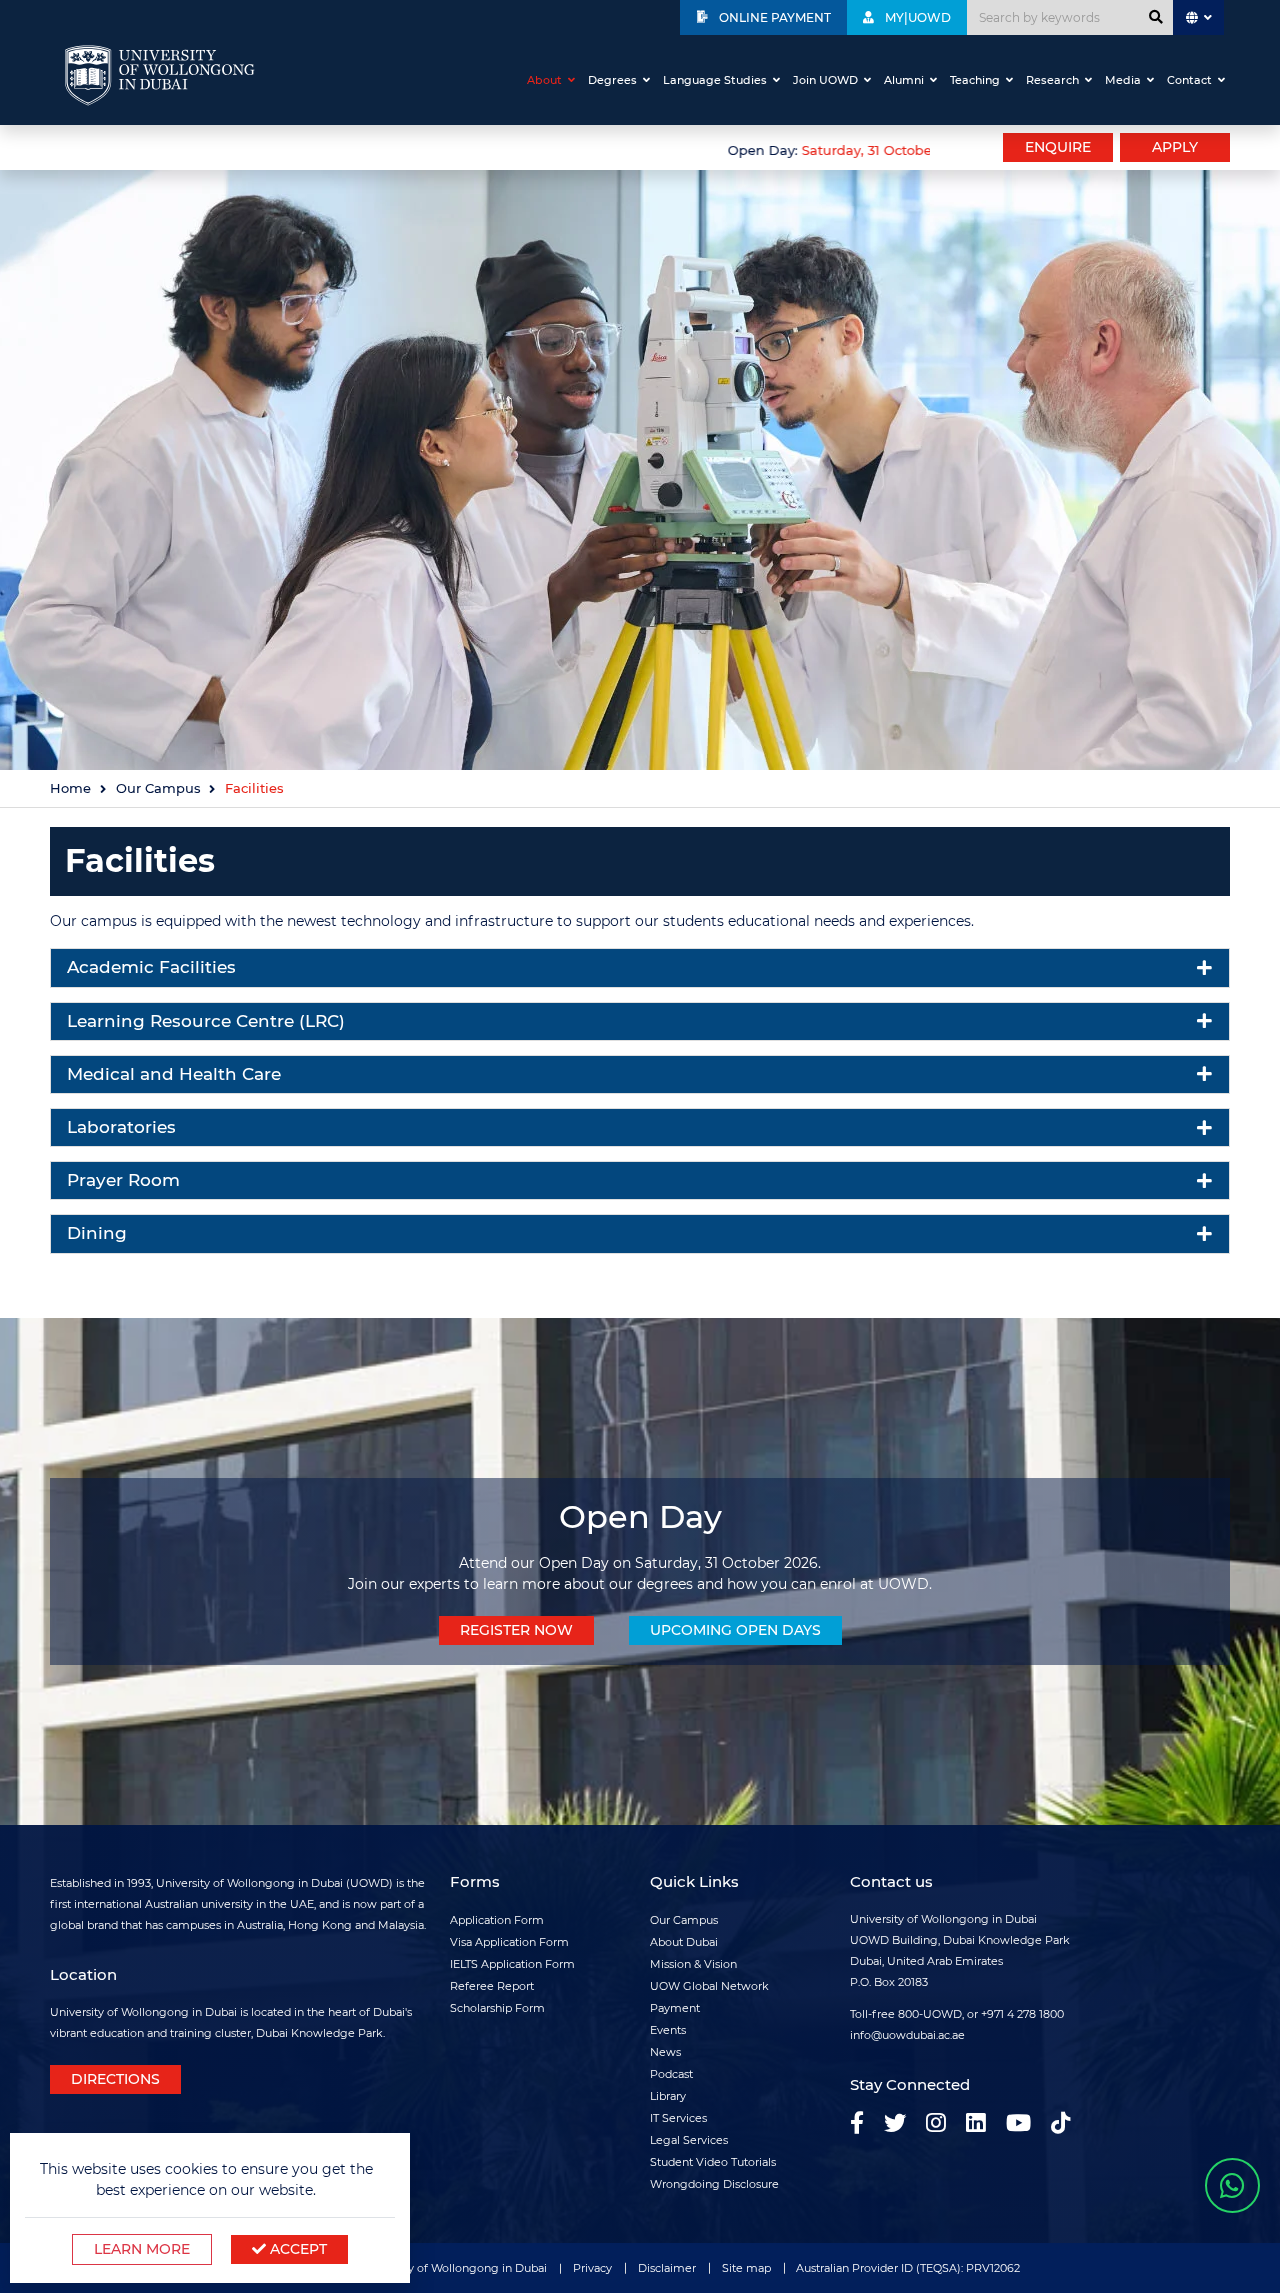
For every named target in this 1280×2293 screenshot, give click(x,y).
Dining (97, 1233)
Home (70, 788)
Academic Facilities (151, 967)
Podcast (671, 2074)
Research (1052, 80)
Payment (675, 2008)
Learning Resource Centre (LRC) (206, 1021)
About (544, 80)
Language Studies (715, 80)
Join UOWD (825, 80)
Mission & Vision (693, 1964)
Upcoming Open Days (735, 1630)
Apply (1175, 147)
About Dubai (684, 1942)
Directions (115, 2079)
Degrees (612, 80)
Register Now (516, 1630)
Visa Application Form (509, 1942)
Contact (1189, 80)
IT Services (678, 2118)
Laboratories (121, 1127)
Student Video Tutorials (713, 2162)
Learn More (142, 2249)
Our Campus (158, 788)
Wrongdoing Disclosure (714, 2184)
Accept (296, 2249)
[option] (490, 148)
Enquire (1058, 147)
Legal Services (689, 2140)
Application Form (497, 1920)
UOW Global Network (709, 1986)
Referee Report (492, 1986)
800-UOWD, (931, 2014)
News (665, 2052)
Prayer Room (123, 1180)
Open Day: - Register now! (916, 150)
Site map (746, 2268)
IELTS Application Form (512, 1964)
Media (1123, 80)
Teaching (975, 80)
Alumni (904, 80)
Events (668, 2030)
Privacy (592, 2268)
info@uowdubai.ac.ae (907, 2035)
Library (668, 2096)
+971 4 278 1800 (1022, 2014)
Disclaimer (667, 2268)
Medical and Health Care (174, 1074)
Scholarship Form (497, 2008)
